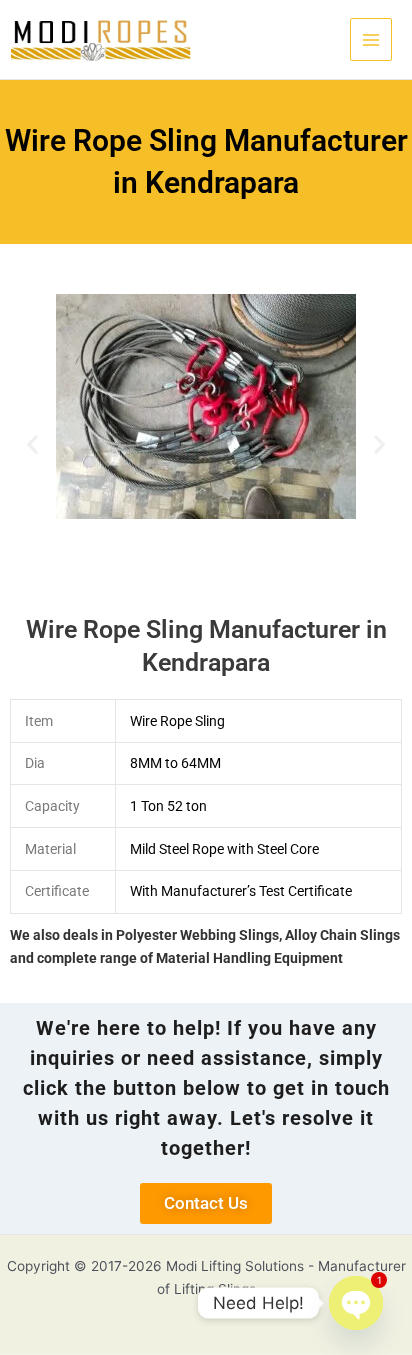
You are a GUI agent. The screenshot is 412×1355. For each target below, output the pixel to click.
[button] (32, 444)
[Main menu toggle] (371, 39)
